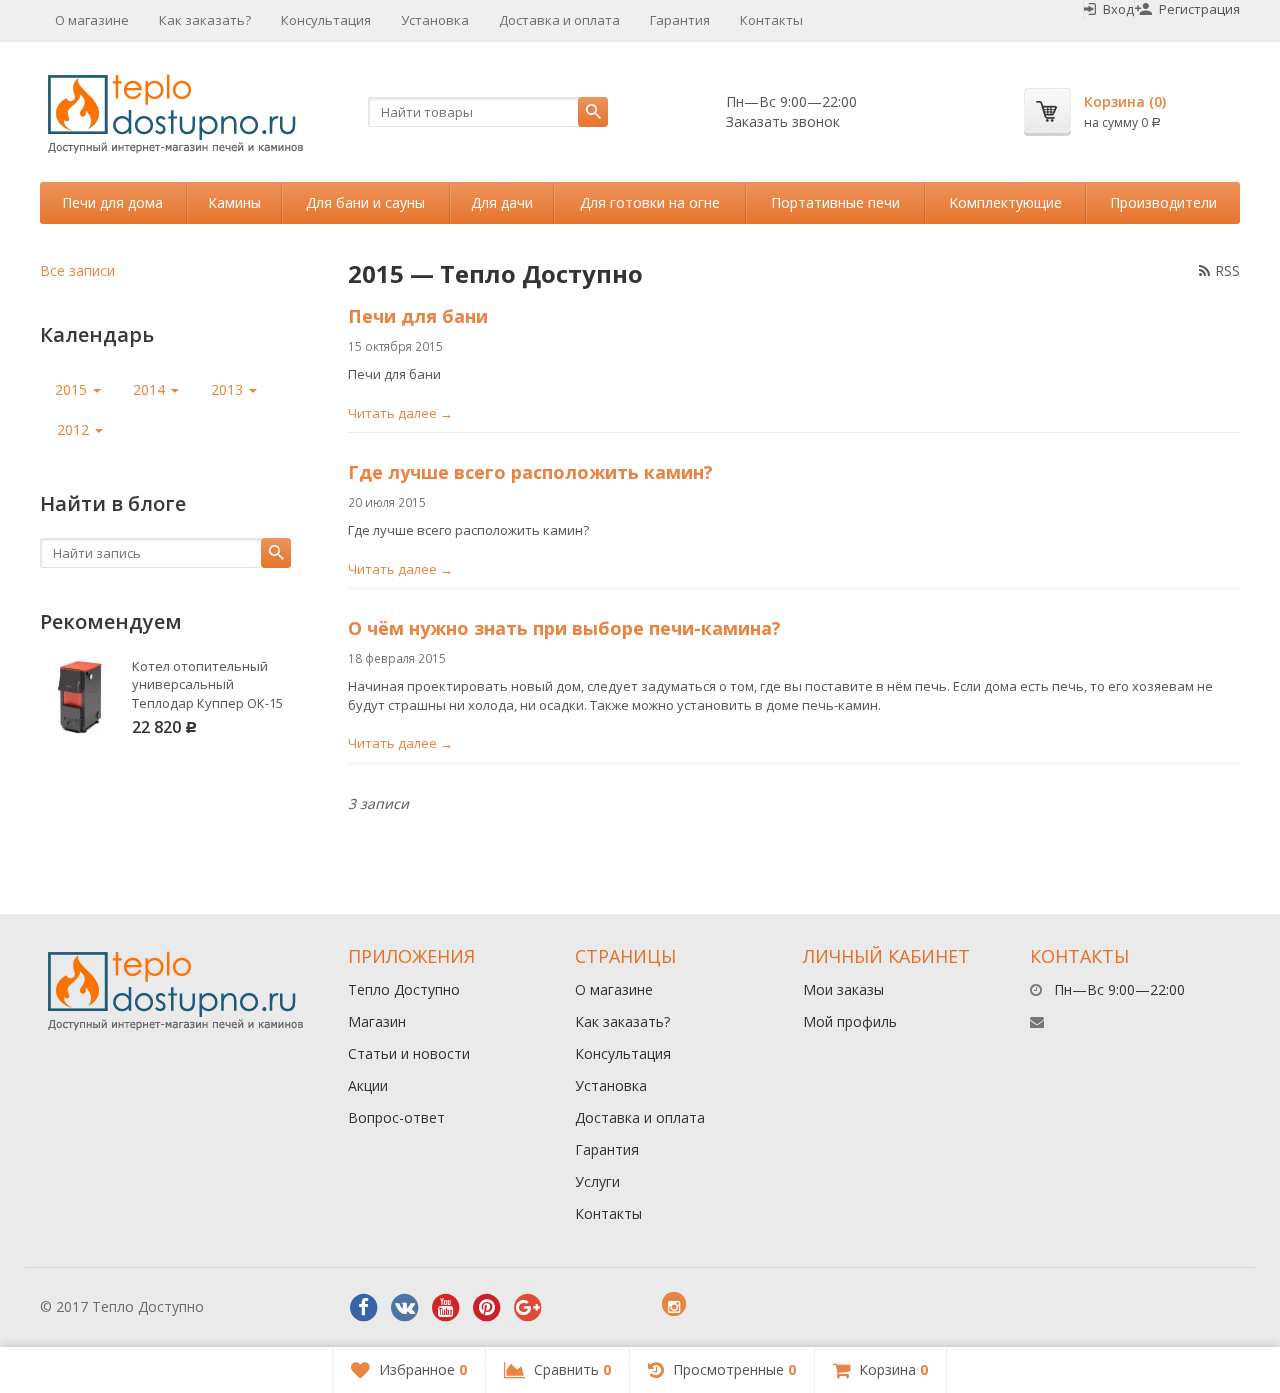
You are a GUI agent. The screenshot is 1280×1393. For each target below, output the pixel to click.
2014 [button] (151, 389)
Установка (435, 20)
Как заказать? (205, 20)
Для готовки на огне (650, 202)
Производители (1163, 202)
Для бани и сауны (365, 202)
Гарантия (680, 20)
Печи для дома (112, 202)
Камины (234, 202)
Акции (368, 1085)
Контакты (771, 20)
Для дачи (502, 202)
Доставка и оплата (559, 20)
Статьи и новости (409, 1053)
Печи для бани (418, 316)
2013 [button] (229, 389)
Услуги (597, 1181)
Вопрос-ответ (396, 1117)
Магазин (377, 1021)
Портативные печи (835, 202)
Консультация (326, 20)
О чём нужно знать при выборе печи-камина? (564, 628)
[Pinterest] (487, 1308)
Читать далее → (400, 413)
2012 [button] (75, 429)
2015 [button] (73, 389)
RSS (1227, 270)
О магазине (92, 20)
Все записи (77, 270)
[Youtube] (446, 1308)
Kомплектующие (1005, 202)
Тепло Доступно (404, 989)
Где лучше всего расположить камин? (530, 472)
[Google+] (528, 1308)
